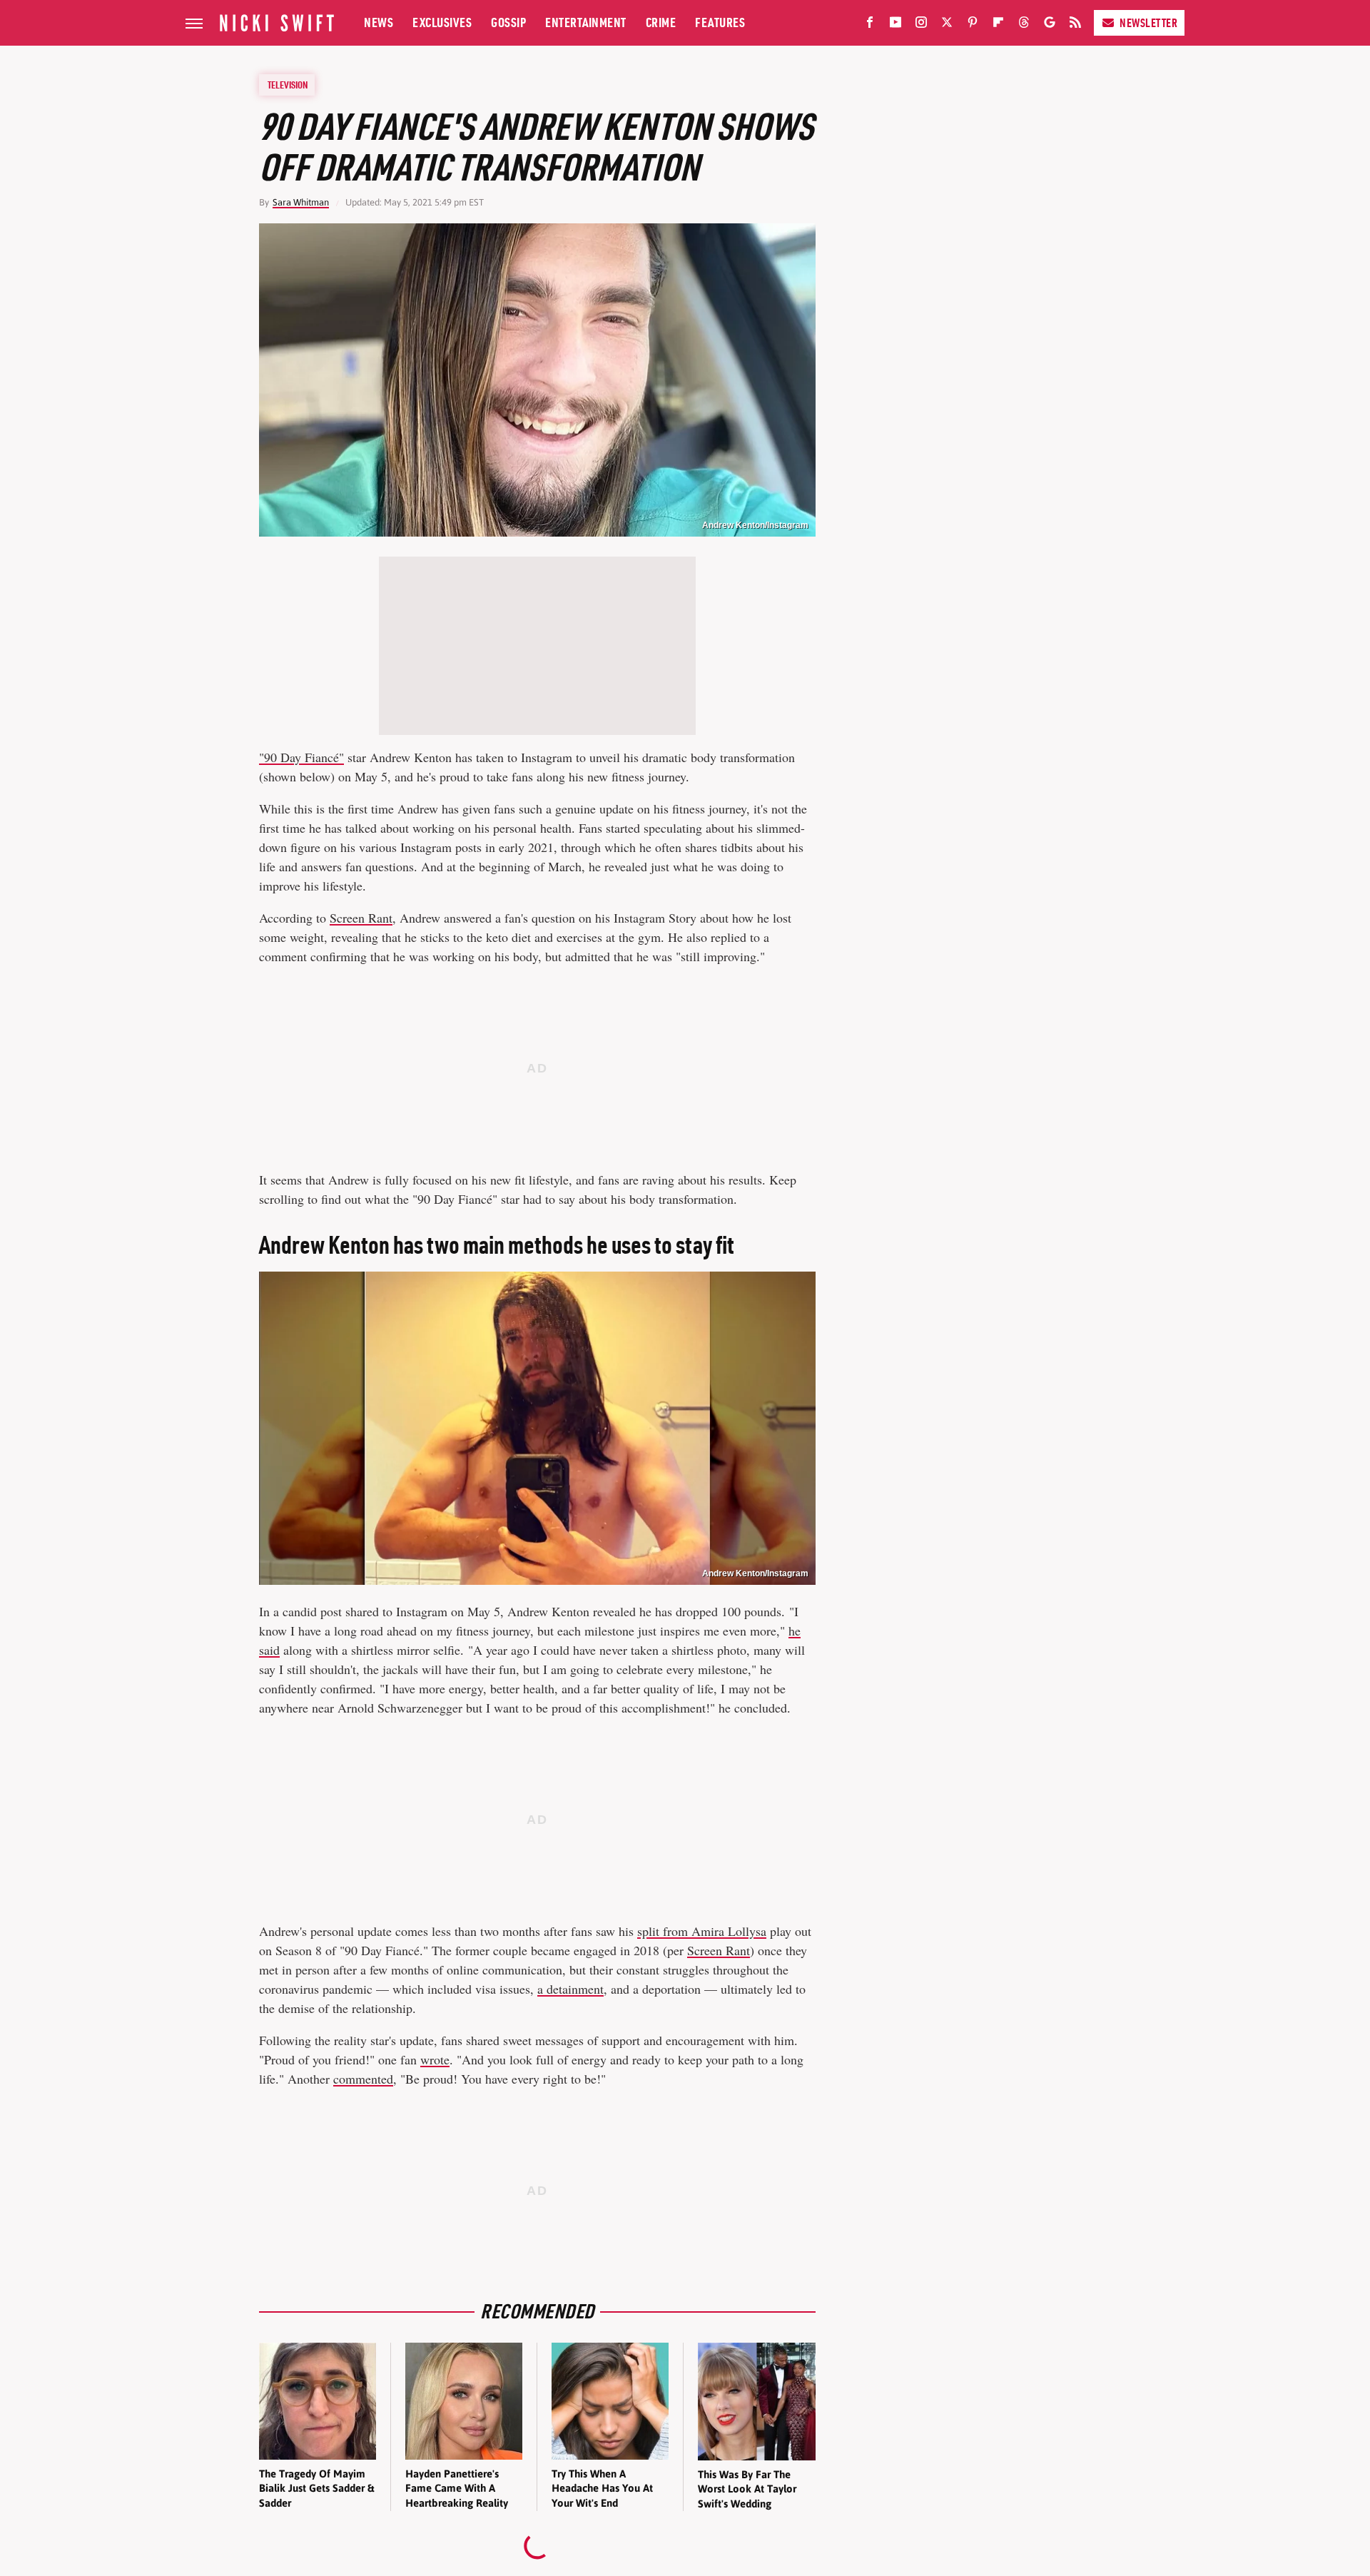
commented (363, 2079)
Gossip (508, 22)
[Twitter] (947, 25)
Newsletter (1148, 23)
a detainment (570, 1989)
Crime (661, 22)
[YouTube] (895, 25)
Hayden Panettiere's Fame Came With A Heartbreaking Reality (457, 2488)
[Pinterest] (973, 25)
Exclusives (442, 22)
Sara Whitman (301, 202)
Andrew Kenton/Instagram (755, 525)
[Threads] (1024, 25)
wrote (435, 2059)
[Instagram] (921, 25)
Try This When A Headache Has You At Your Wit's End (602, 2488)
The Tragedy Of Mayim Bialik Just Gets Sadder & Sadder (316, 2488)
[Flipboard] (998, 25)
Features (720, 22)
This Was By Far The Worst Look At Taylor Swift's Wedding (747, 2489)
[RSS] (1075, 25)
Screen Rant (361, 918)
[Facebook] (870, 25)
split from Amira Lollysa (702, 1931)
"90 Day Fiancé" (301, 757)
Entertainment (586, 22)
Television (288, 85)
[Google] (1050, 25)
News (379, 22)
